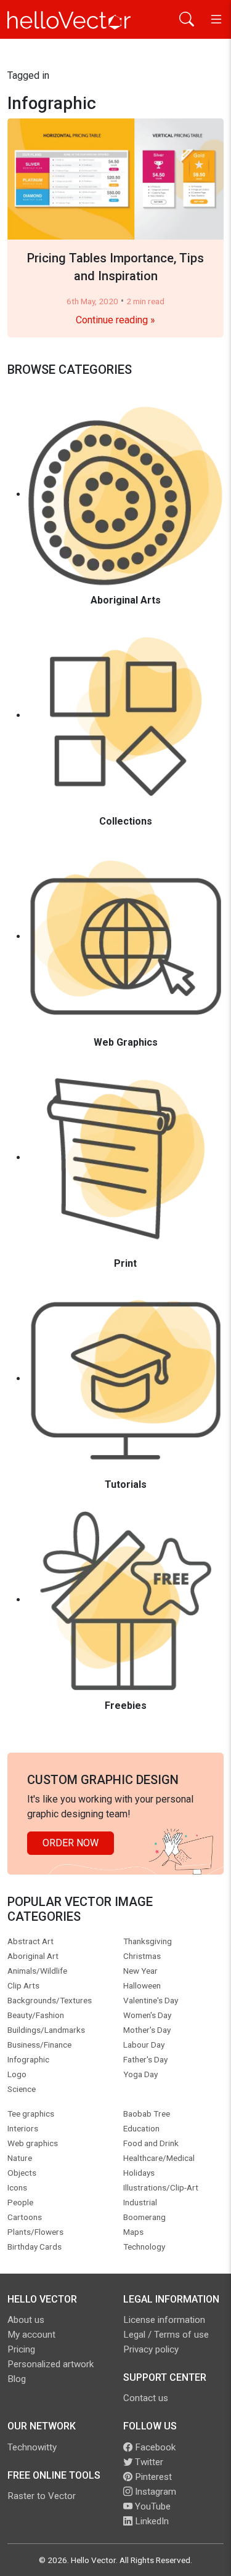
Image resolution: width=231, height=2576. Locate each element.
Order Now (71, 1843)
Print (125, 1263)
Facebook (154, 2447)
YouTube (152, 2506)
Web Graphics (126, 1042)
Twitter (148, 2462)
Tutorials (126, 1484)
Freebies (126, 1706)
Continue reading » (115, 320)
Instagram (154, 2492)
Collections (126, 821)
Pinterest (152, 2477)
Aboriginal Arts (126, 600)
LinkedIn (151, 2521)
